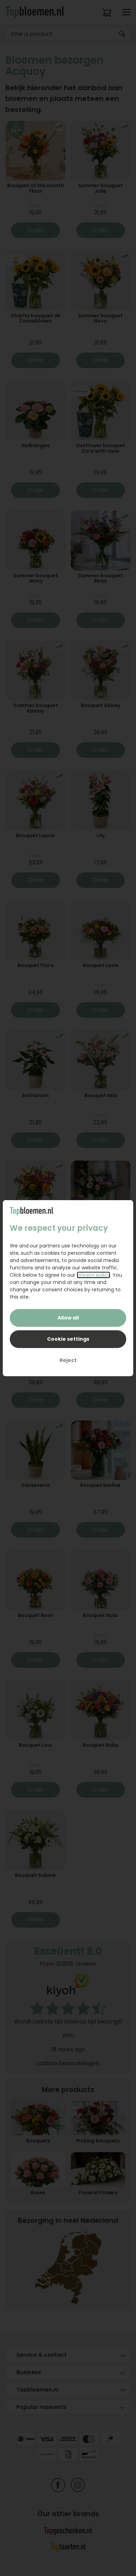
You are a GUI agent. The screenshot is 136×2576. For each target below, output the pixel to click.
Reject (68, 1360)
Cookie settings (68, 1339)
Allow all (68, 1318)
